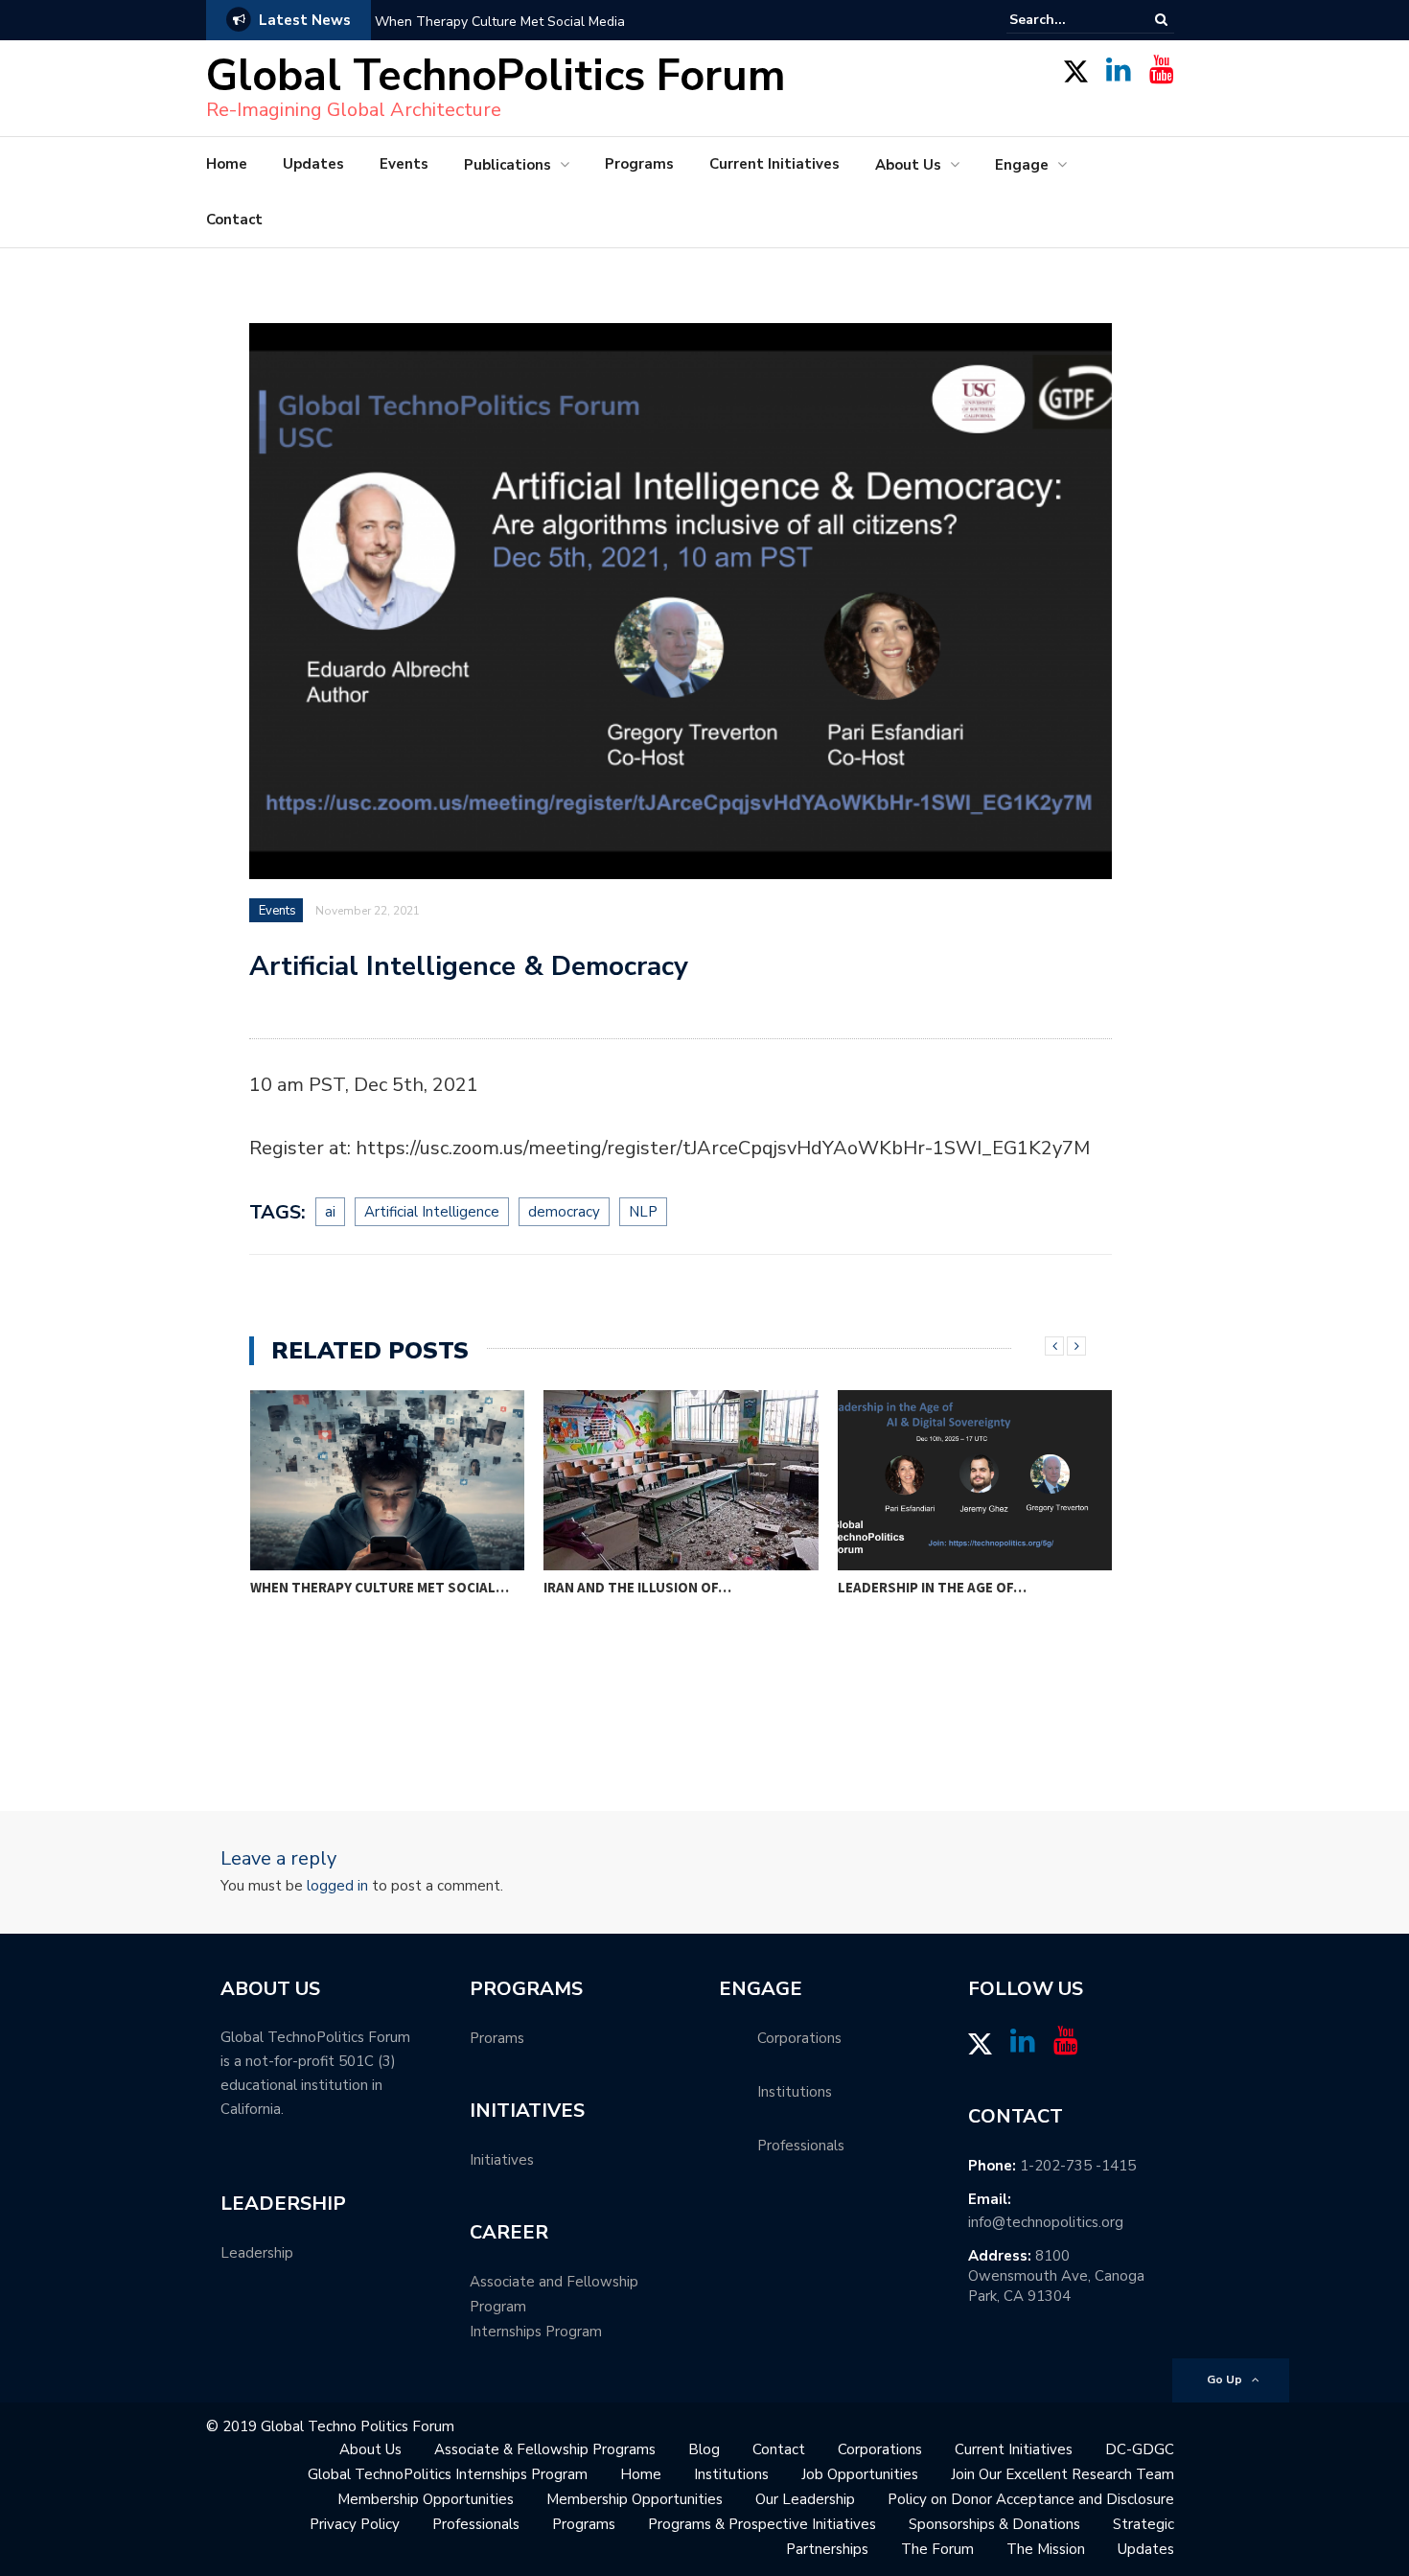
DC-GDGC (1140, 2449)
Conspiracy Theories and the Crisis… (973, 1587)
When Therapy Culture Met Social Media (500, 22)
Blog (704, 2449)
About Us (908, 165)
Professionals (476, 2524)
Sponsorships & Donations (994, 2524)
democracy (564, 1212)
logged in (337, 1886)
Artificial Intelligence (432, 1212)
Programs (639, 164)
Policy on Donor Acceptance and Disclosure (1031, 2499)
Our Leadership (805, 2499)
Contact (234, 220)
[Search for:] (1068, 20)
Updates (313, 164)
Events (404, 164)
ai (330, 1212)
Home (227, 164)
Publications (508, 165)
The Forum (937, 2549)
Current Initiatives (774, 164)
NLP (643, 1212)
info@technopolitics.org (1046, 2222)
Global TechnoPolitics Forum (496, 76)
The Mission (1046, 2549)
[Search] (1161, 20)
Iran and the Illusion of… (343, 1587)
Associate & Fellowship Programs (545, 2449)
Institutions (731, 2474)
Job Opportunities (860, 2474)
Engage (1022, 165)
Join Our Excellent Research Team (1063, 2474)
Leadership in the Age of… (638, 1587)
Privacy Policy (355, 2524)
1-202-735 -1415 (1078, 2166)
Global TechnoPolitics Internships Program (448, 2474)
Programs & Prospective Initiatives (762, 2524)
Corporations (880, 2449)
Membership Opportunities (426, 2499)
